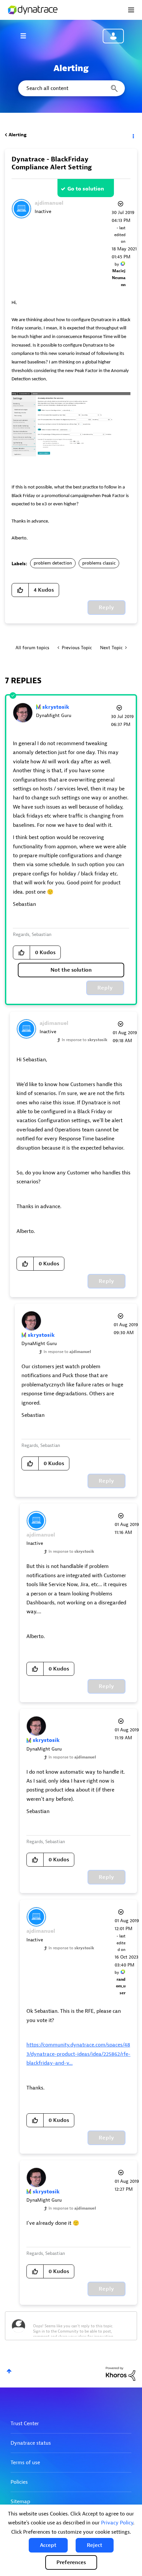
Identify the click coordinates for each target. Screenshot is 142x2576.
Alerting (18, 135)
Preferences (71, 2562)
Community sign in (113, 36)
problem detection (53, 563)
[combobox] (71, 88)
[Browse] (26, 36)
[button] (48, 2545)
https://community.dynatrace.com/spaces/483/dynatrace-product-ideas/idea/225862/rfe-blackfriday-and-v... (78, 2054)
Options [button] (133, 135)
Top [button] (9, 2371)
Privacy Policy (117, 2523)
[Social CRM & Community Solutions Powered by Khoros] (121, 2373)
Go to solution (86, 189)
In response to (85, 1040)
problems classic (99, 563)
